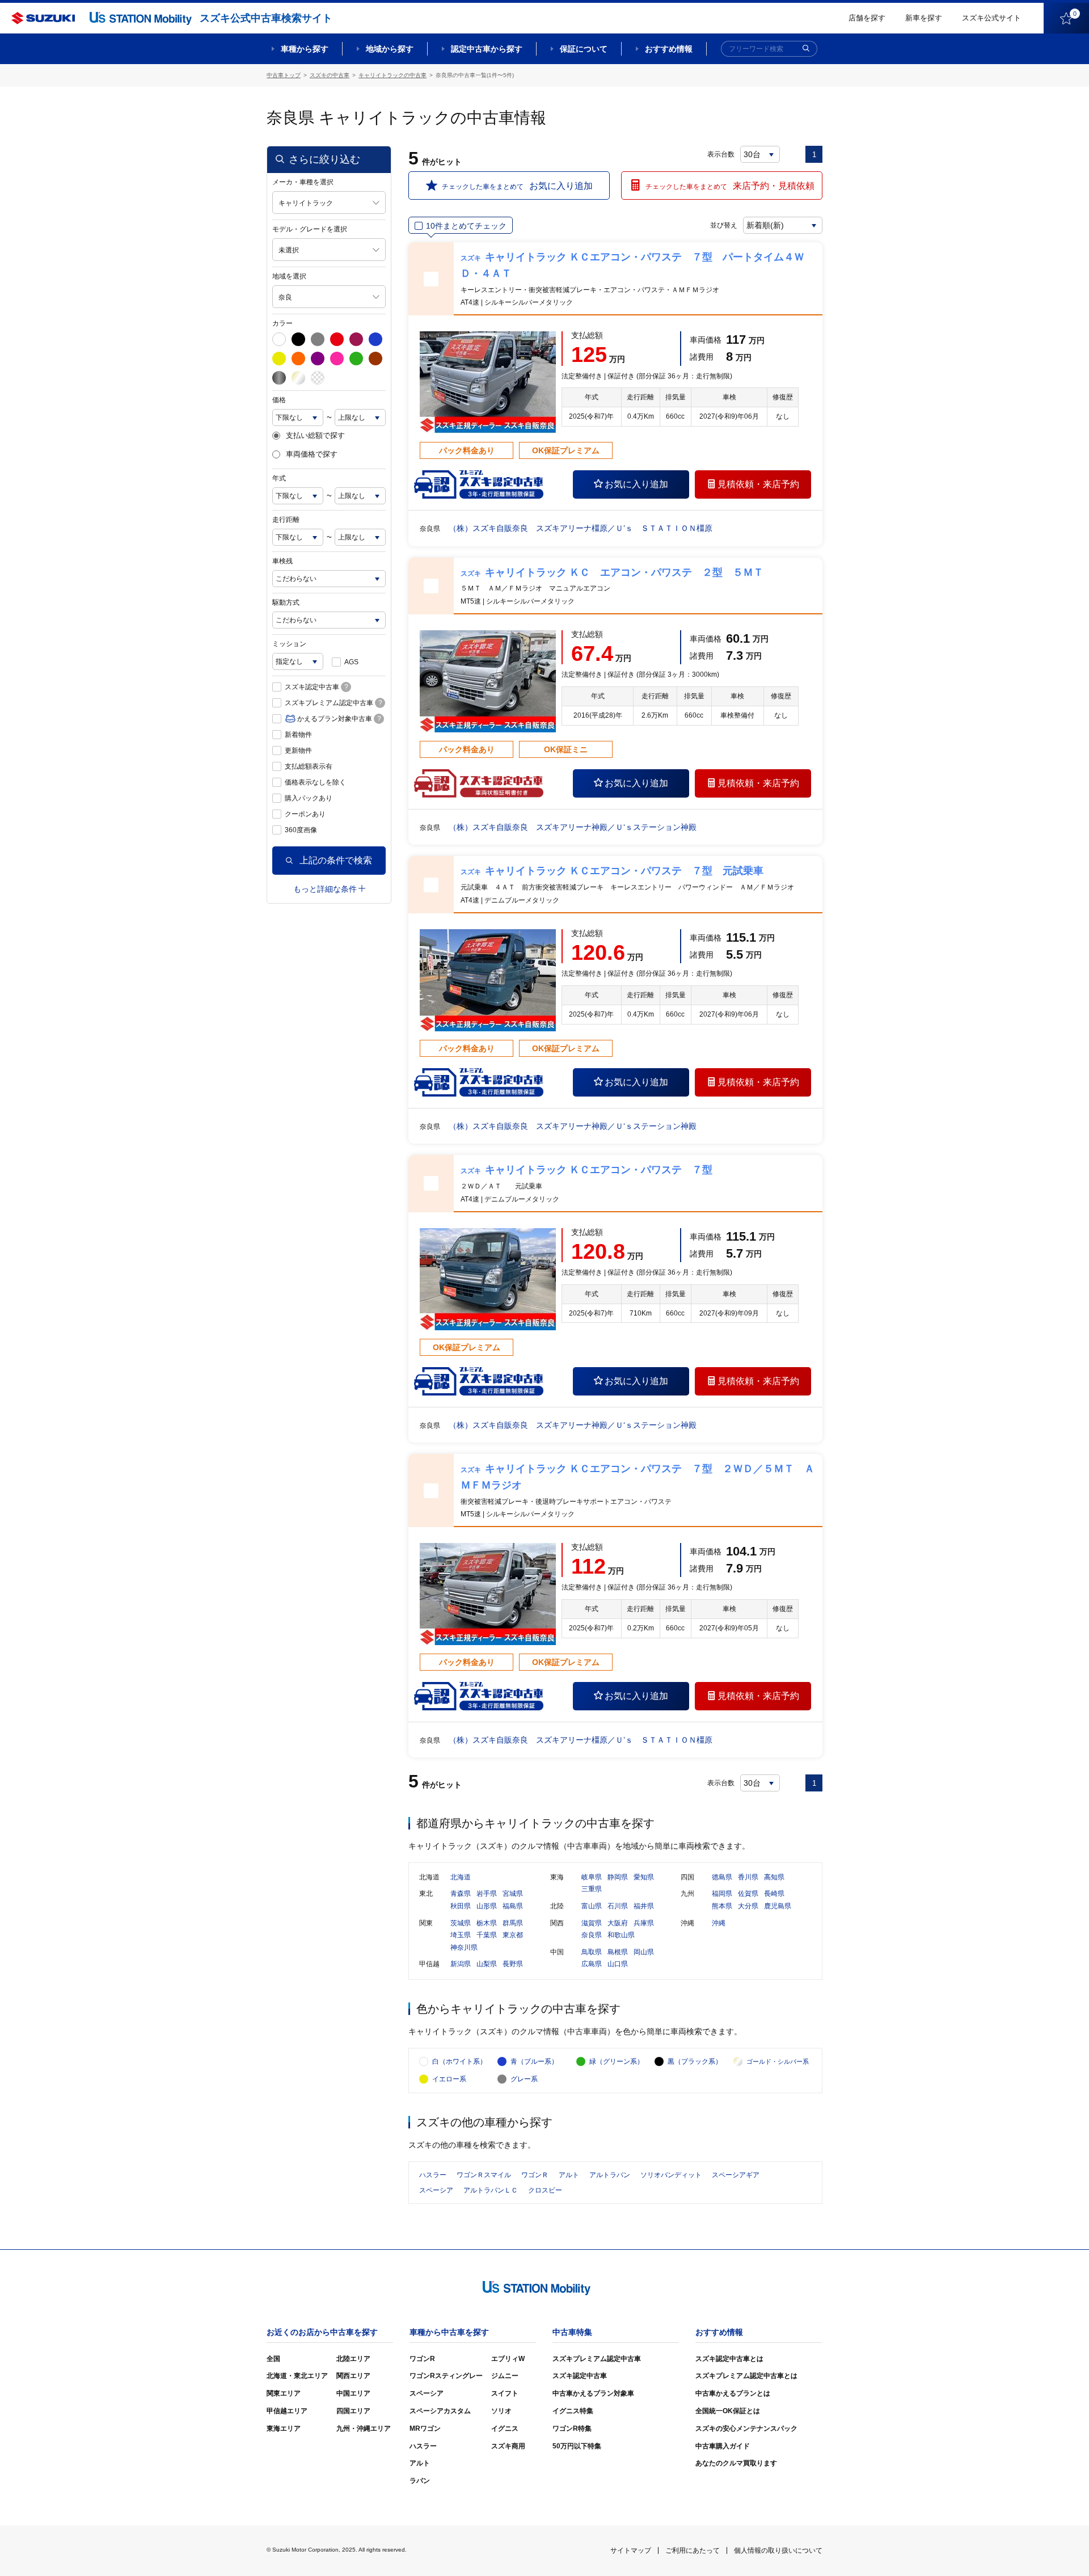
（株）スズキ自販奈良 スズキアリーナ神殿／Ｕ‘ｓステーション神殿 (573, 827)
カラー (282, 323)
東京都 (513, 1935)
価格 (279, 400)
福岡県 (722, 1894)
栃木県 (487, 1923)
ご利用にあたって (693, 2550)
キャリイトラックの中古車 (392, 75)
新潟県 (461, 1964)
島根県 (618, 1952)
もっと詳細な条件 (325, 889)
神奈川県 (464, 1947)
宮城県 (513, 1894)
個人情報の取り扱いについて (778, 2550)
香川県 (748, 1877)
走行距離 (286, 520)
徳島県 (722, 1877)
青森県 (461, 1894)
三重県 (592, 1889)
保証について (584, 49)
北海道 (461, 1877)
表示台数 (721, 154)
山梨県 (487, 1964)
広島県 (592, 1964)
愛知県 (644, 1877)
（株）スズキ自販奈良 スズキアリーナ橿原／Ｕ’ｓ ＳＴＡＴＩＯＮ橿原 (581, 528)
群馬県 (513, 1923)
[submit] (806, 49)
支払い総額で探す (315, 436)
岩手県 (487, 1894)
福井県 (644, 1906)
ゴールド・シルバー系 (778, 2061)
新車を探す (924, 18)
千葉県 (487, 1935)
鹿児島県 (778, 1906)
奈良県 (592, 1935)
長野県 (513, 1964)
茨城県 (461, 1923)
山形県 (487, 1906)
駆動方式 (286, 602)
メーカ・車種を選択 (303, 182)
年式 (279, 478)
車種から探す (305, 49)
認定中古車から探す (487, 49)
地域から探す (390, 49)
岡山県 (644, 1952)
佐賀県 (748, 1894)
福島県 (513, 1906)
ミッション (289, 644)
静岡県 (618, 1877)
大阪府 (618, 1923)
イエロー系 (449, 2079)
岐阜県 (592, 1877)
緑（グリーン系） (617, 2061)
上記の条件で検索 (336, 860)
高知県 (774, 1877)
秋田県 (461, 1906)
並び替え (724, 225)
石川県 (618, 1906)
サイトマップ (631, 2550)
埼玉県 (461, 1935)
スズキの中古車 (330, 75)
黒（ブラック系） (695, 2061)
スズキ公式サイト (991, 18)
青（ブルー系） (534, 2061)
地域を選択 (289, 276)
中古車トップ (284, 75)
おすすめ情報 (669, 49)
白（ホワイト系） (459, 2061)
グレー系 (524, 2079)
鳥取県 (592, 1952)
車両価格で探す (312, 454)
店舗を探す (867, 18)
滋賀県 (592, 1923)
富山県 (592, 1906)
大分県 (748, 1906)
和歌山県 (621, 1935)
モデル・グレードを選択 (310, 229)
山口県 (618, 1964)
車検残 (282, 561)
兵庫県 (644, 1923)
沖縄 (719, 1923)
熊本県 (722, 1906)
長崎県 (774, 1894)
